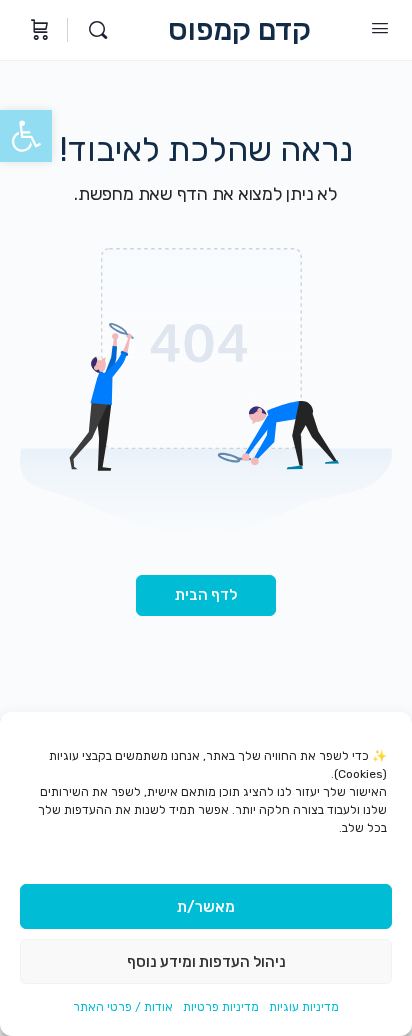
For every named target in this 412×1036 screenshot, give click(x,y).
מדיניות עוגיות (304, 1007)
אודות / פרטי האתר (123, 1007)
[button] (26, 136)
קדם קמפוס (239, 30)
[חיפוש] (93, 30)
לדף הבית (206, 595)
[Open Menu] (380, 28)
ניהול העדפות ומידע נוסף (206, 962)
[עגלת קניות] (38, 30)
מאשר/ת (206, 907)
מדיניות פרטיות (221, 1007)
